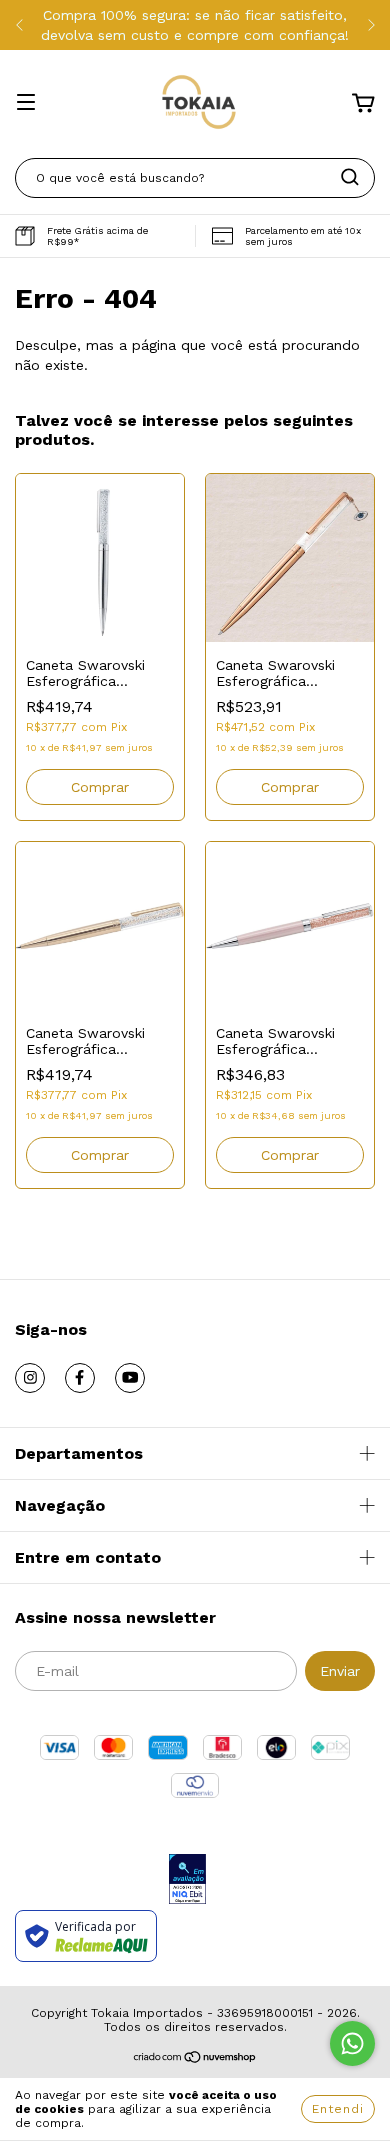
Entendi (338, 2109)
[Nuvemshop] (195, 2060)
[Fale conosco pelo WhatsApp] (352, 2043)
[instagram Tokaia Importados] (30, 1378)
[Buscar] (350, 177)
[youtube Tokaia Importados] (130, 1378)
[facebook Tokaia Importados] (80, 1378)
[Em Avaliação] (187, 1880)
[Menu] (26, 104)
